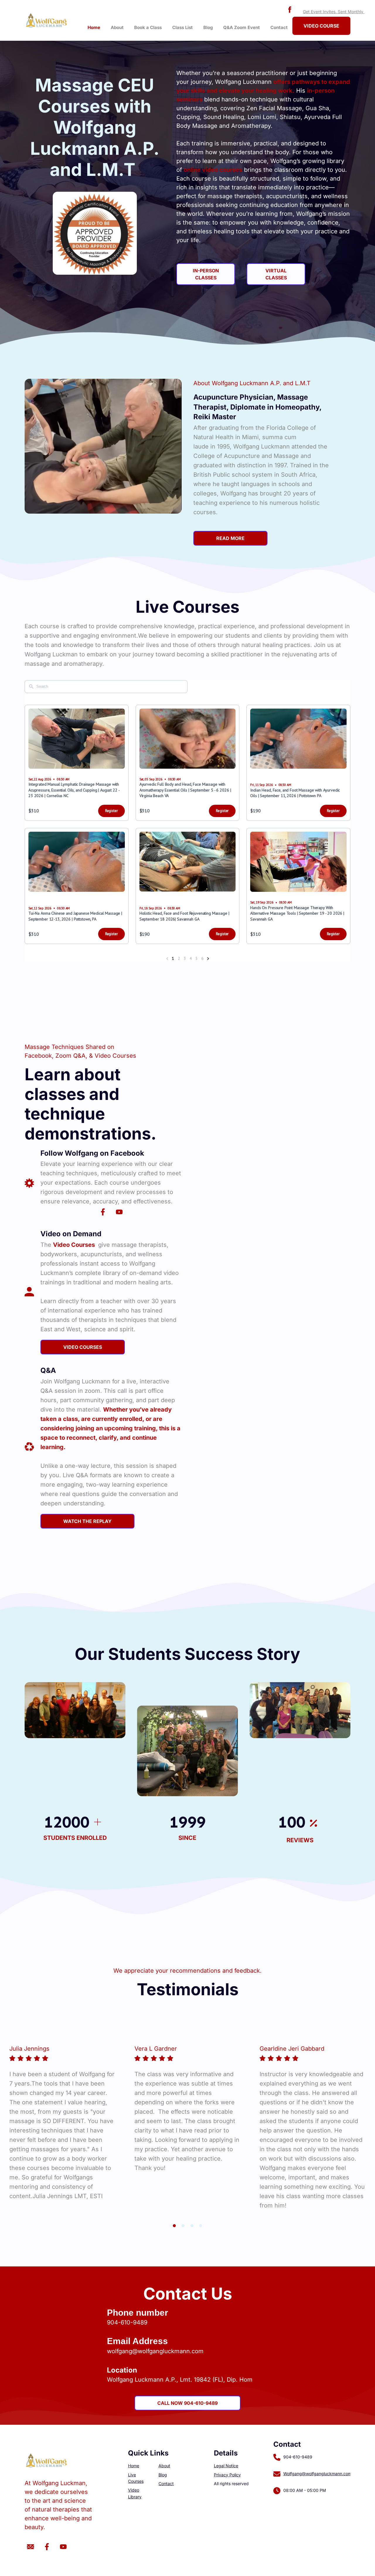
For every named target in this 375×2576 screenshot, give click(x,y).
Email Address (137, 2341)
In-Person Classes (206, 274)
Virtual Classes (276, 274)
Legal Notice (226, 2466)
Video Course (321, 26)
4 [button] (201, 2226)
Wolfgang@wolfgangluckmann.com (317, 2474)
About (117, 27)
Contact (279, 27)
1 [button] (174, 2226)
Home (94, 27)
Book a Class (148, 27)
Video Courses (83, 1347)
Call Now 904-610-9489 (187, 2403)
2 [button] (183, 2226)
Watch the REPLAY (87, 1521)
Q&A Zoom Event (242, 27)
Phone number (138, 2313)
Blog (208, 27)
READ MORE (230, 538)
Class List (183, 27)
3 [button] (192, 2226)
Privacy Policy (227, 2475)
